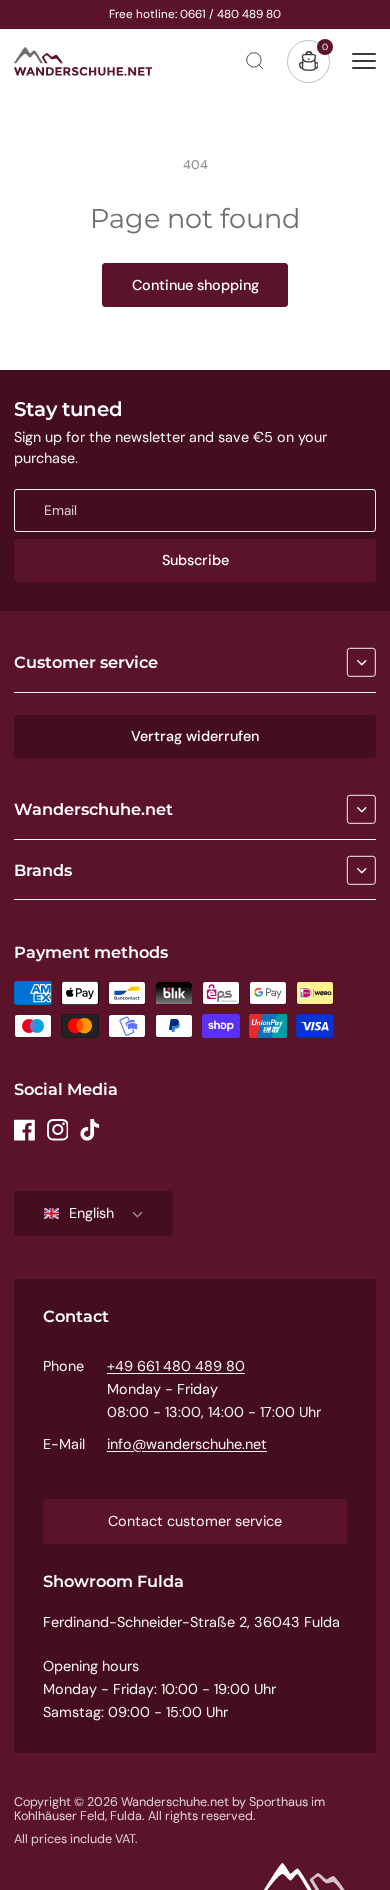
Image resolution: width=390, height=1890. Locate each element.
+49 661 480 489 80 (176, 1366)
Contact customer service (195, 1521)
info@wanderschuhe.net (187, 1444)
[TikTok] (90, 1130)
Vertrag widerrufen (195, 736)
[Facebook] (25, 1130)
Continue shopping (195, 285)
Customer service (86, 662)
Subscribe (195, 560)
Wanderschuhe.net (93, 809)
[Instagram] (58, 1130)
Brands (43, 870)
